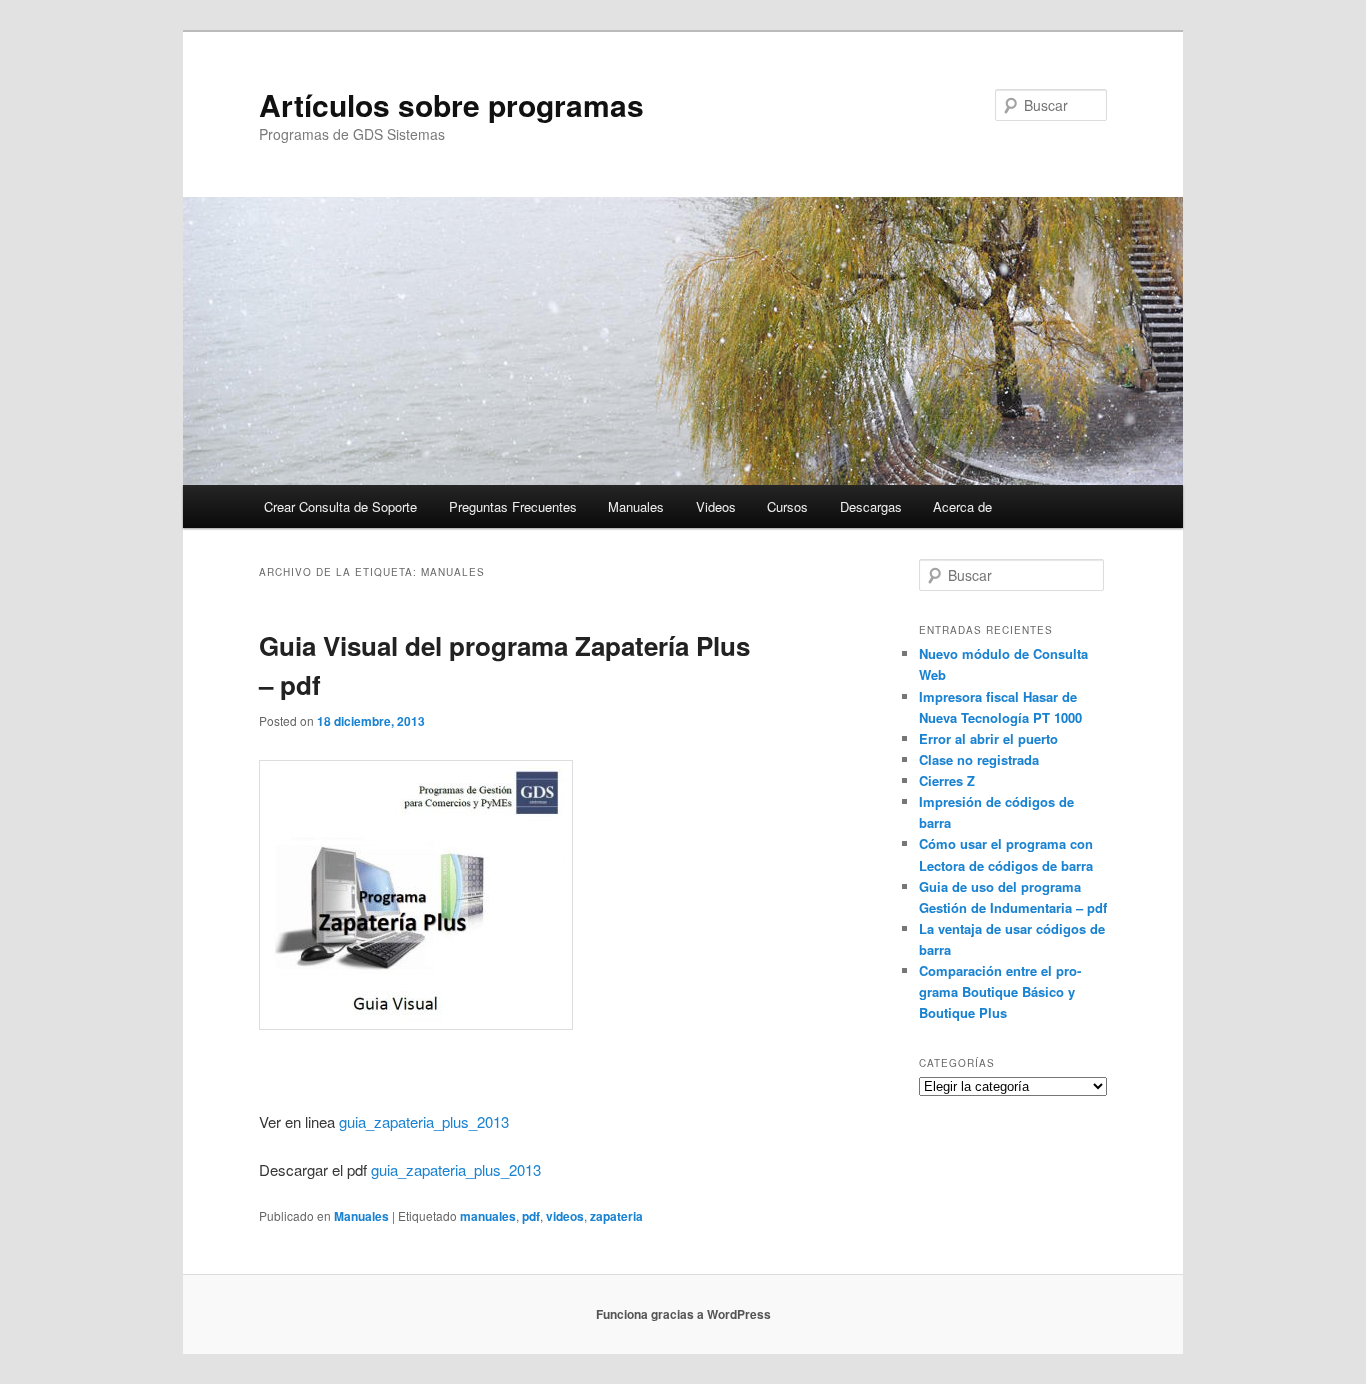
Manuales (636, 506)
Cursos (787, 506)
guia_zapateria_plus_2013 (424, 1121)
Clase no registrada (979, 759)
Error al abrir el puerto (988, 738)
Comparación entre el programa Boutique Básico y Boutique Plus (1000, 991)
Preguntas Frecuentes (513, 506)
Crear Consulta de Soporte (340, 506)
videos (565, 1216)
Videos (716, 506)
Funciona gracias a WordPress (683, 1314)
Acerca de (962, 506)
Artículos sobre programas (451, 104)
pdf (531, 1216)
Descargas (871, 506)
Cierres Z (947, 780)
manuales (488, 1216)
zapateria (616, 1216)
